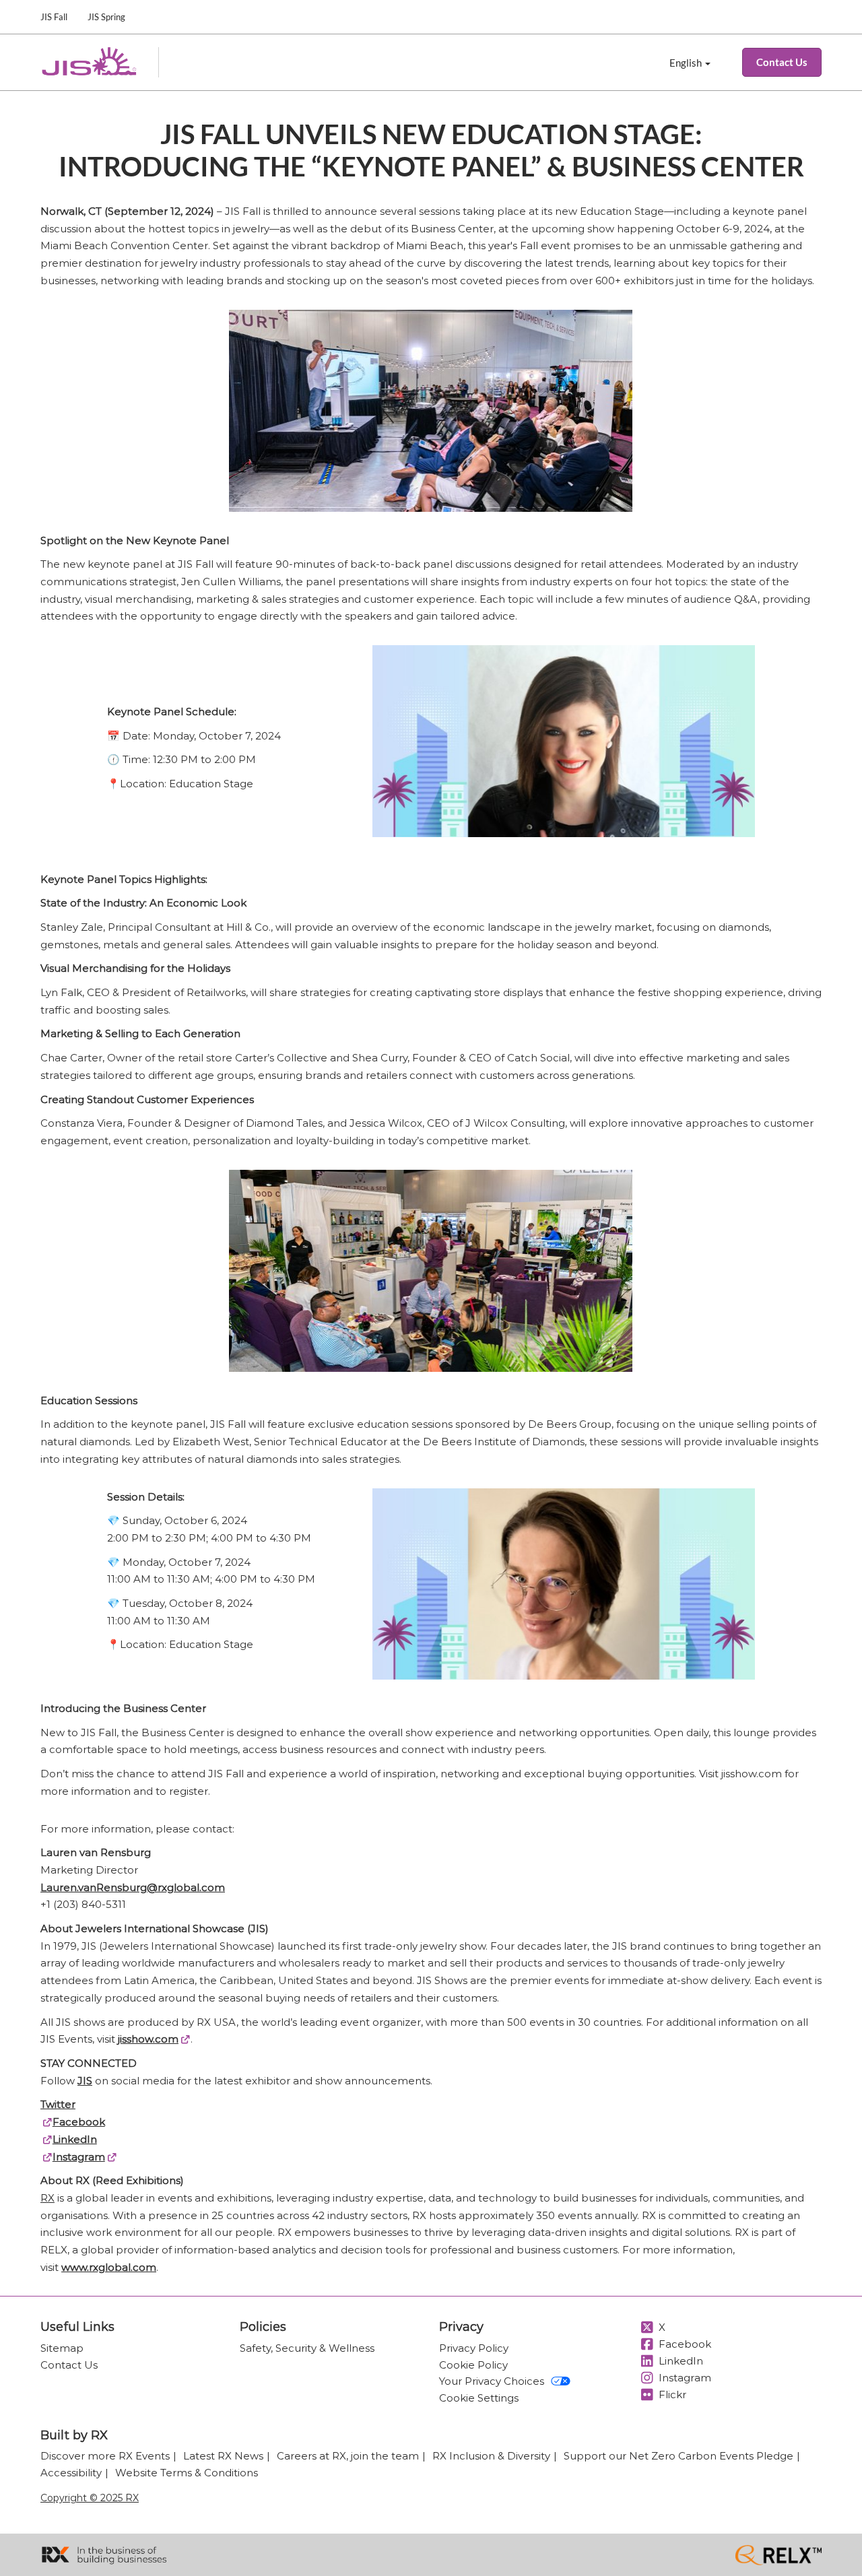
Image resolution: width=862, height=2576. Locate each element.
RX (47, 2198)
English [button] (687, 63)
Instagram (79, 2157)
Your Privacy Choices (492, 2381)
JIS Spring (106, 17)
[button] (782, 63)
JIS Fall (54, 17)
